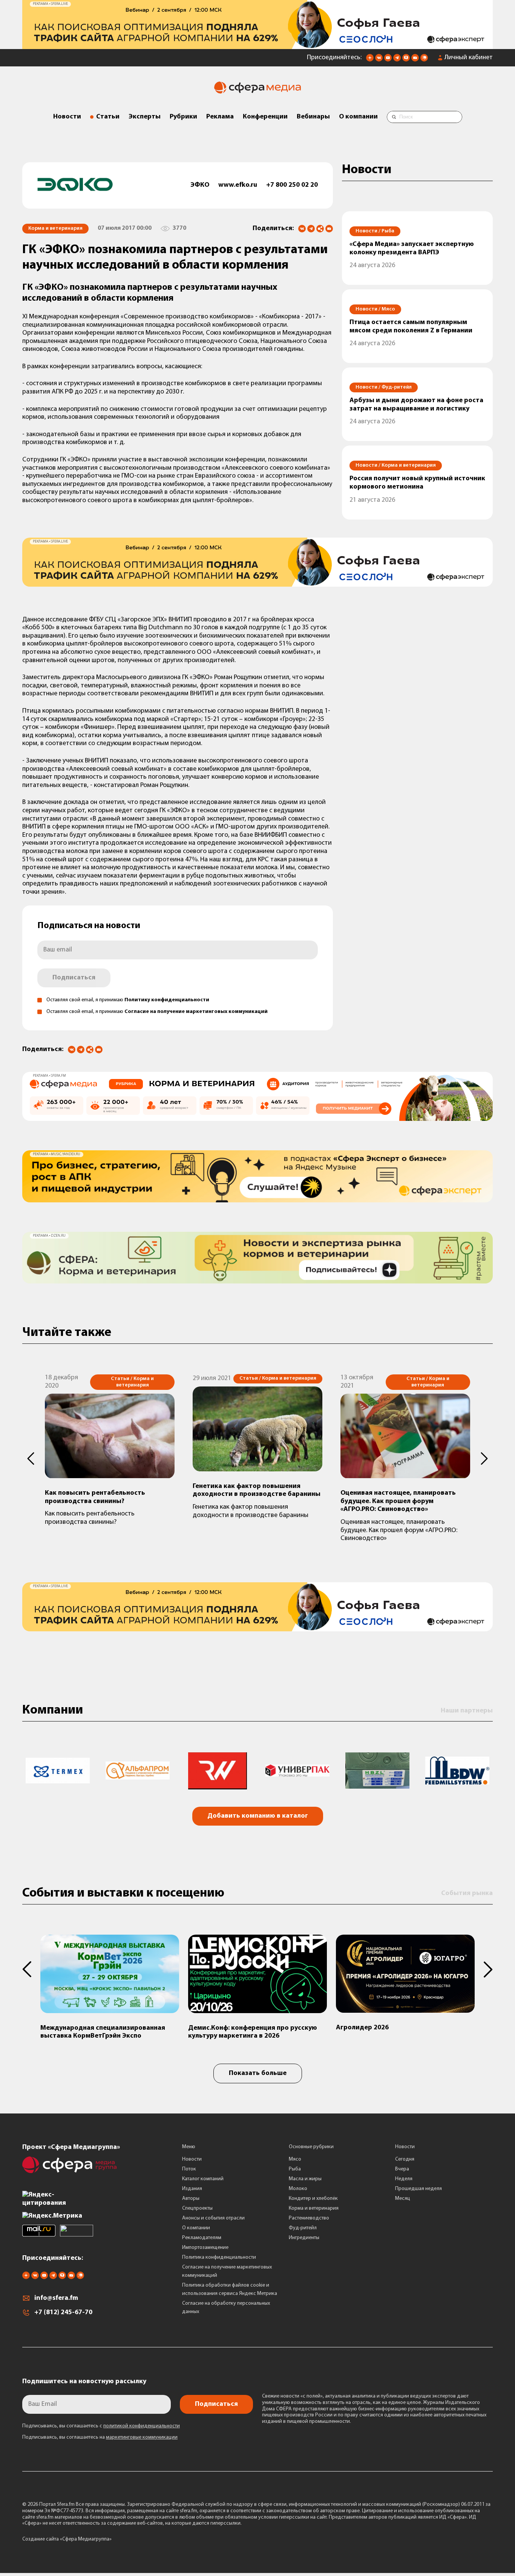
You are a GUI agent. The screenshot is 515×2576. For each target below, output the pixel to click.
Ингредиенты (304, 2238)
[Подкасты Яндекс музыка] (424, 60)
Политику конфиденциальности (167, 1000)
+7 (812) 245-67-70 (63, 2313)
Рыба (295, 2169)
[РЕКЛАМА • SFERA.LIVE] (257, 45)
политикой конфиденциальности (142, 2426)
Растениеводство (309, 2218)
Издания (192, 2189)
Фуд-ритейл (303, 2228)
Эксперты (145, 117)
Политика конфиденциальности (219, 2257)
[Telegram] (311, 229)
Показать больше (258, 2073)
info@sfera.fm (56, 2298)
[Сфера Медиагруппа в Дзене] (370, 60)
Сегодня (405, 2159)
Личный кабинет (469, 58)
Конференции (265, 117)
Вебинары (313, 117)
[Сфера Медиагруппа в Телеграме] (397, 60)
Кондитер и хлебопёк (313, 2199)
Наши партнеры (467, 1711)
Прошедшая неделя (418, 2189)
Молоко (298, 2189)
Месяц (403, 2199)
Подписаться (74, 978)
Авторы (191, 2199)
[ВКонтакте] (302, 229)
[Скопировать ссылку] (320, 229)
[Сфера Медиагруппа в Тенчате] (406, 60)
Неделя (404, 2179)
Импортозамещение (205, 2248)
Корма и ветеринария (314, 2208)
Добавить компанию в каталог (258, 1816)
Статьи (108, 117)
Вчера (402, 2169)
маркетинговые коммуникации (142, 2437)
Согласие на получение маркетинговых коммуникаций (196, 1012)
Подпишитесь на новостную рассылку (84, 2382)
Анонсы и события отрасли (213, 2218)
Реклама (220, 117)
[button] (31, 1459)
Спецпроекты (197, 2208)
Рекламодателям (202, 2238)
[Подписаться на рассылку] (415, 60)
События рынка (467, 1894)
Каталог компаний (203, 2179)
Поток (189, 2169)
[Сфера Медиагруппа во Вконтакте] (379, 60)
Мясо (295, 2159)
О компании (358, 117)
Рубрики (183, 117)
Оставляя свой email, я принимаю (128, 1000)
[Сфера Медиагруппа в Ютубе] (388, 60)
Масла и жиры (305, 2179)
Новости (67, 117)
